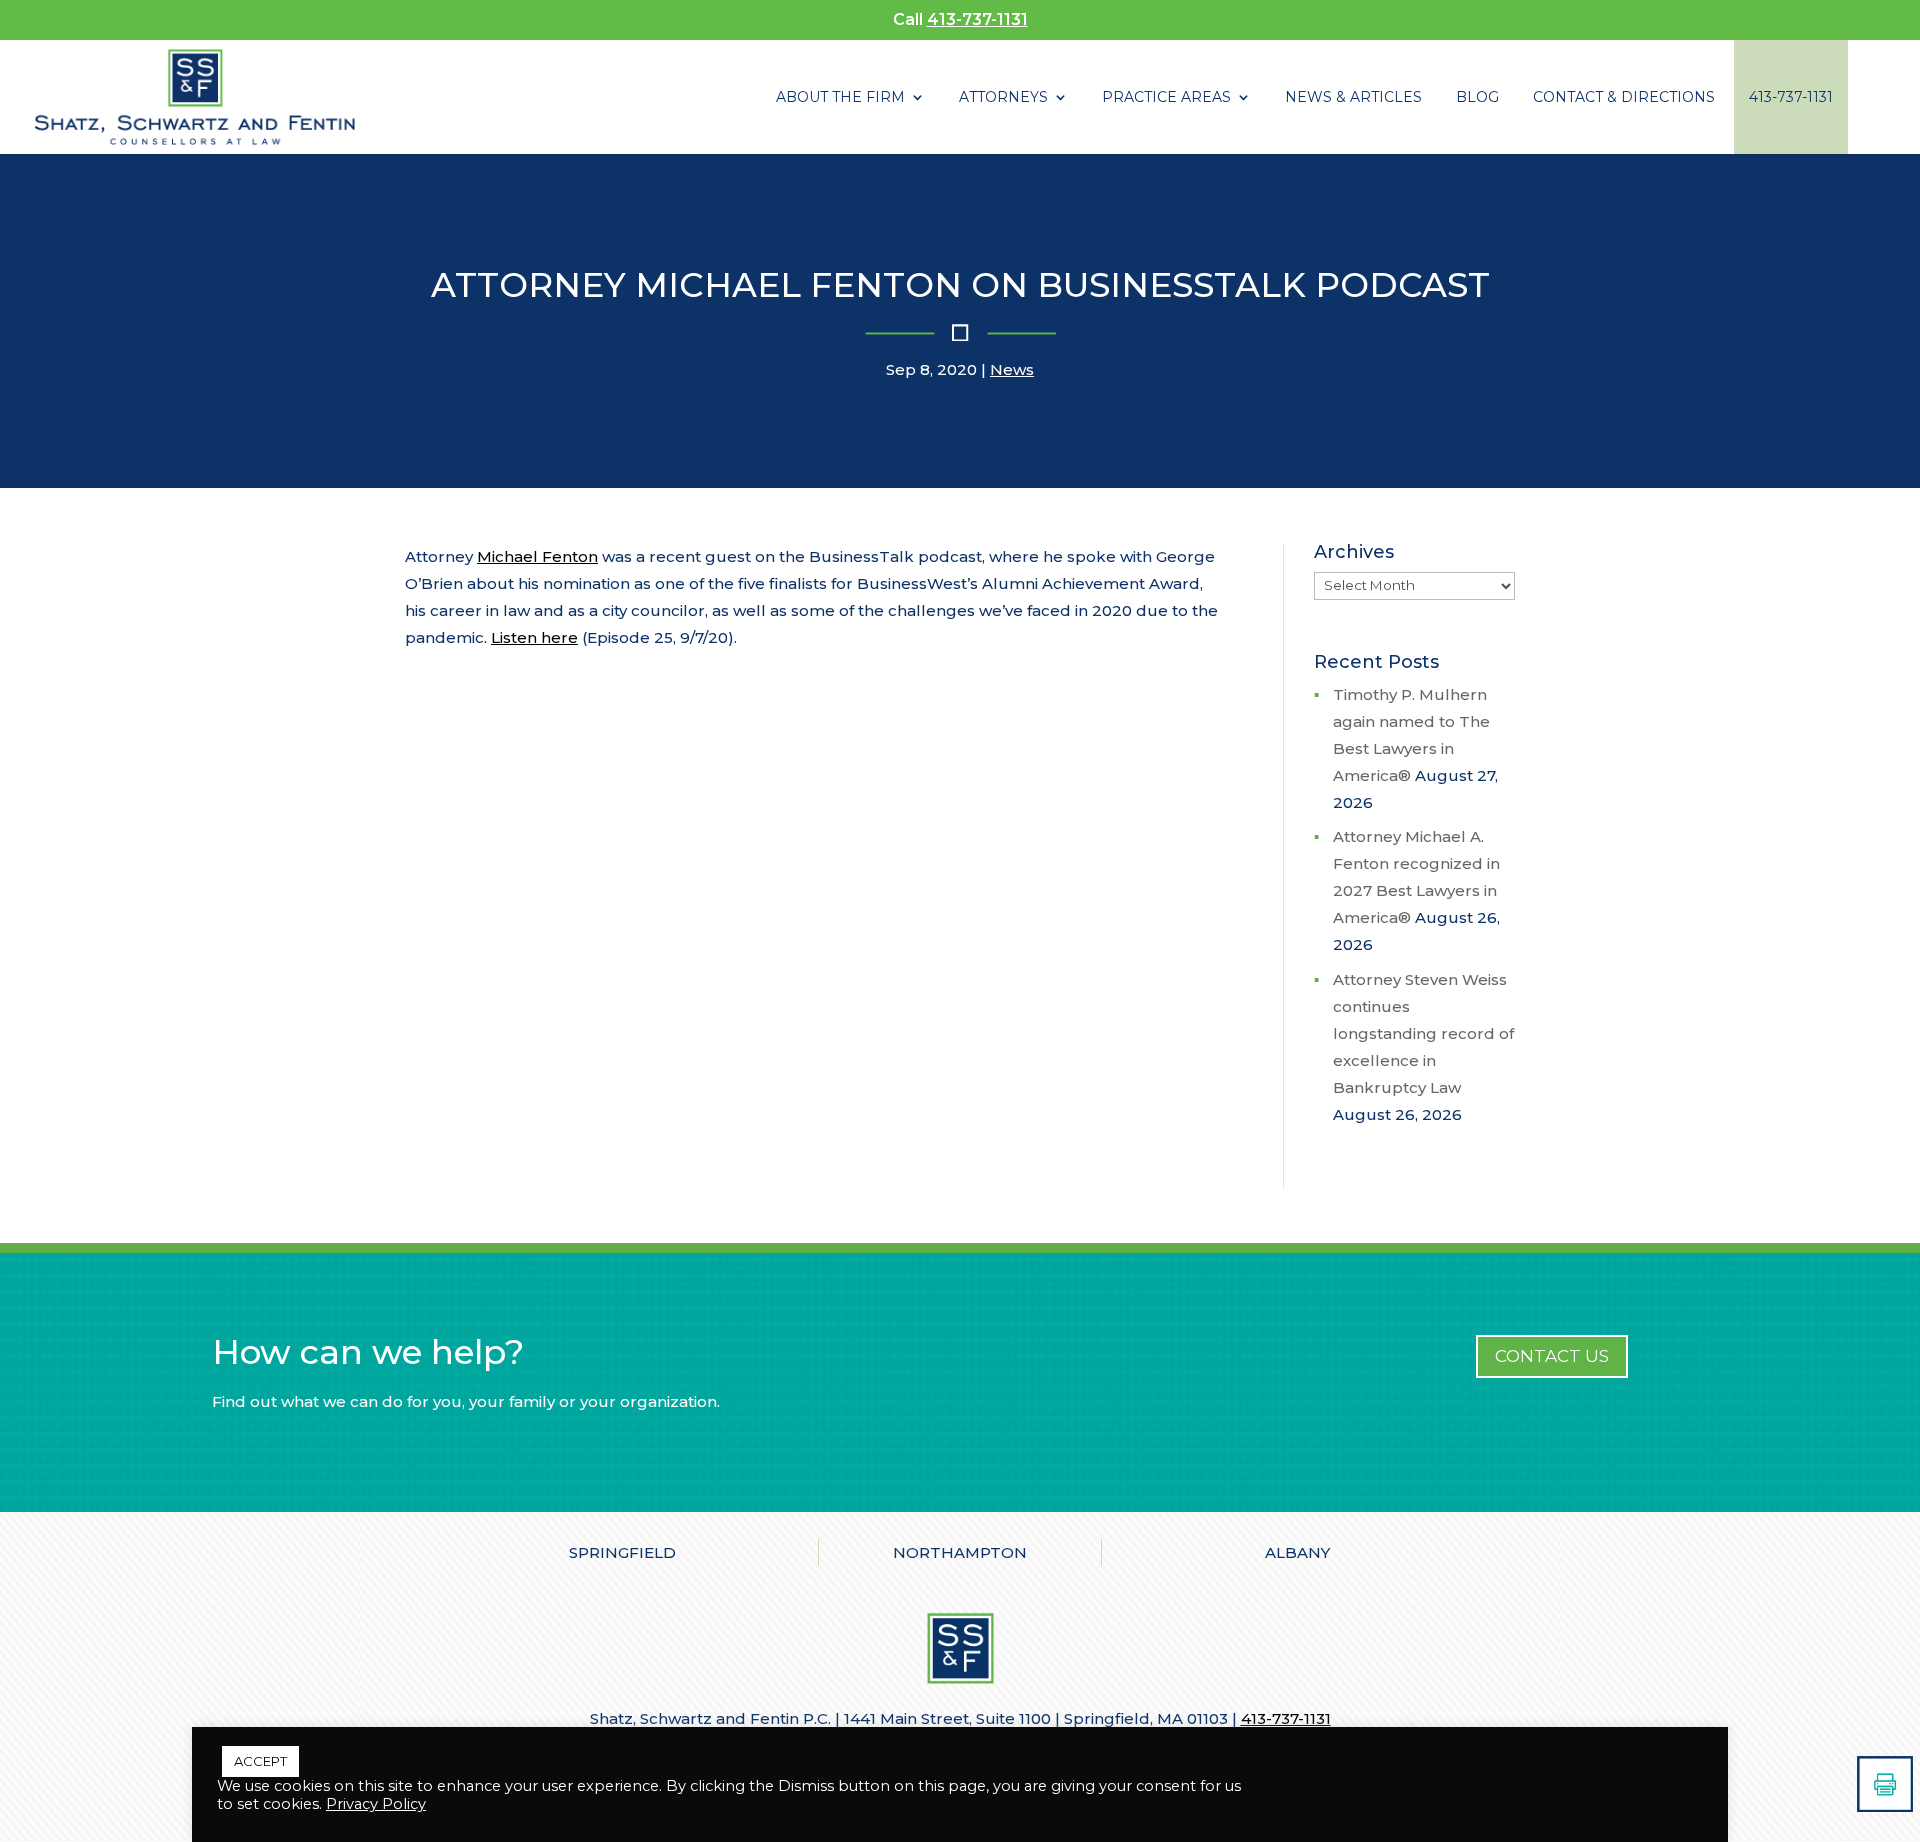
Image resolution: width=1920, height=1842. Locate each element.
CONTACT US (1552, 1356)
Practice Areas (1166, 98)
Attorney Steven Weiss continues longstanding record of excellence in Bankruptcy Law (1424, 1033)
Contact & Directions (1624, 98)
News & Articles (1353, 98)
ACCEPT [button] (260, 1761)
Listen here (534, 637)
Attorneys (1003, 98)
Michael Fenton (537, 556)
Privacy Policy (376, 1804)
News (1012, 369)
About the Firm (840, 98)
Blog (1477, 98)
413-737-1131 (977, 19)
